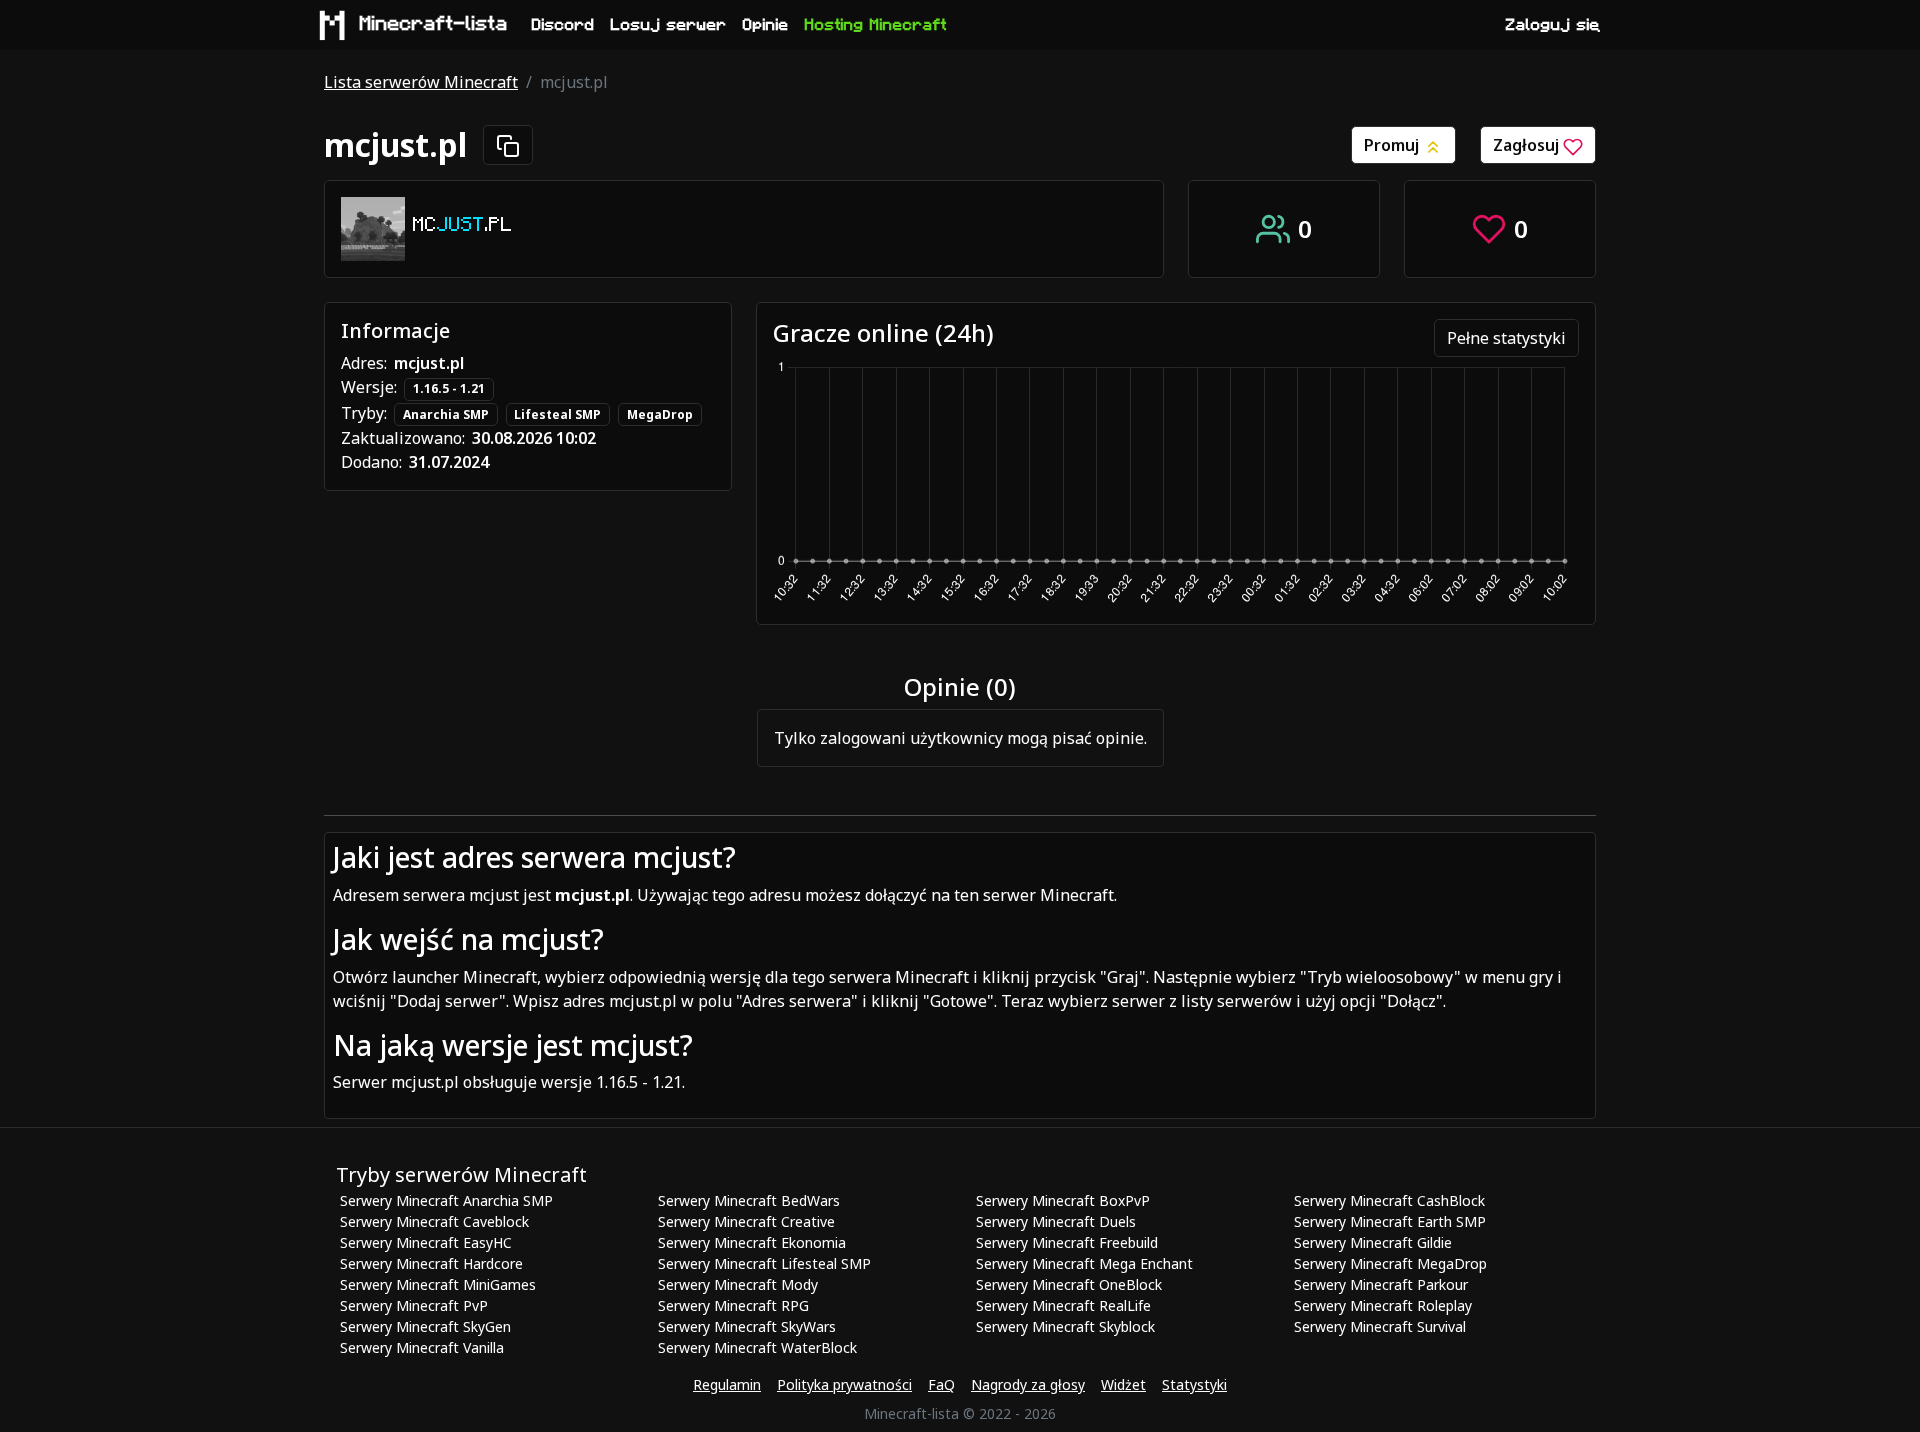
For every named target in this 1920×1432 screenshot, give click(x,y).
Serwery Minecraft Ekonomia (752, 1242)
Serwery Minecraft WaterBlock (757, 1347)
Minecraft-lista (434, 24)
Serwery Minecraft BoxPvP (1063, 1200)
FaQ (941, 1384)
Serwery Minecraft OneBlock (1069, 1284)
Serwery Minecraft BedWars (749, 1200)
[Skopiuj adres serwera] (508, 145)
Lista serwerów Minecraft (421, 82)
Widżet (1123, 1384)
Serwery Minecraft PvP (414, 1305)
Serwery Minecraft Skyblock (1065, 1326)
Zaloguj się (1553, 25)
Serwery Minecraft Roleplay (1383, 1305)
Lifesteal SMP (557, 414)
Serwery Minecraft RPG (733, 1305)
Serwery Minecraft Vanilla (422, 1347)
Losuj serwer (669, 25)
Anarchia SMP (446, 414)
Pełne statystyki (1506, 338)
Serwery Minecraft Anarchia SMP (446, 1200)
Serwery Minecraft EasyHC (426, 1242)
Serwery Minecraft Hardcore (431, 1263)
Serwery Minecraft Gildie (1373, 1242)
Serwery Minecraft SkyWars (747, 1326)
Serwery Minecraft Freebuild (1067, 1242)
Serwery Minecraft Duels (1056, 1221)
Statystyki (1194, 1384)
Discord (563, 25)
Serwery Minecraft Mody (738, 1284)
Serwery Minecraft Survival (1380, 1326)
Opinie (766, 25)
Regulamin (727, 1384)
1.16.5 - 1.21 (449, 388)
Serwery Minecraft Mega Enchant (1084, 1263)
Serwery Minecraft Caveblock (434, 1221)
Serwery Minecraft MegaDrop (1390, 1263)
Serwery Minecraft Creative (746, 1221)
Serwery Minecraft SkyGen (425, 1326)
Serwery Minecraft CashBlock (1389, 1200)
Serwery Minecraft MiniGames (438, 1284)
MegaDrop (660, 414)
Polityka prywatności (844, 1384)
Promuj (1393, 145)
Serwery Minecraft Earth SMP (1390, 1221)
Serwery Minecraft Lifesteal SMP (764, 1263)
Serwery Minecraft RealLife (1063, 1305)
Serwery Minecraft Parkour (1381, 1284)
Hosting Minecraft (876, 25)
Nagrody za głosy (1028, 1384)
